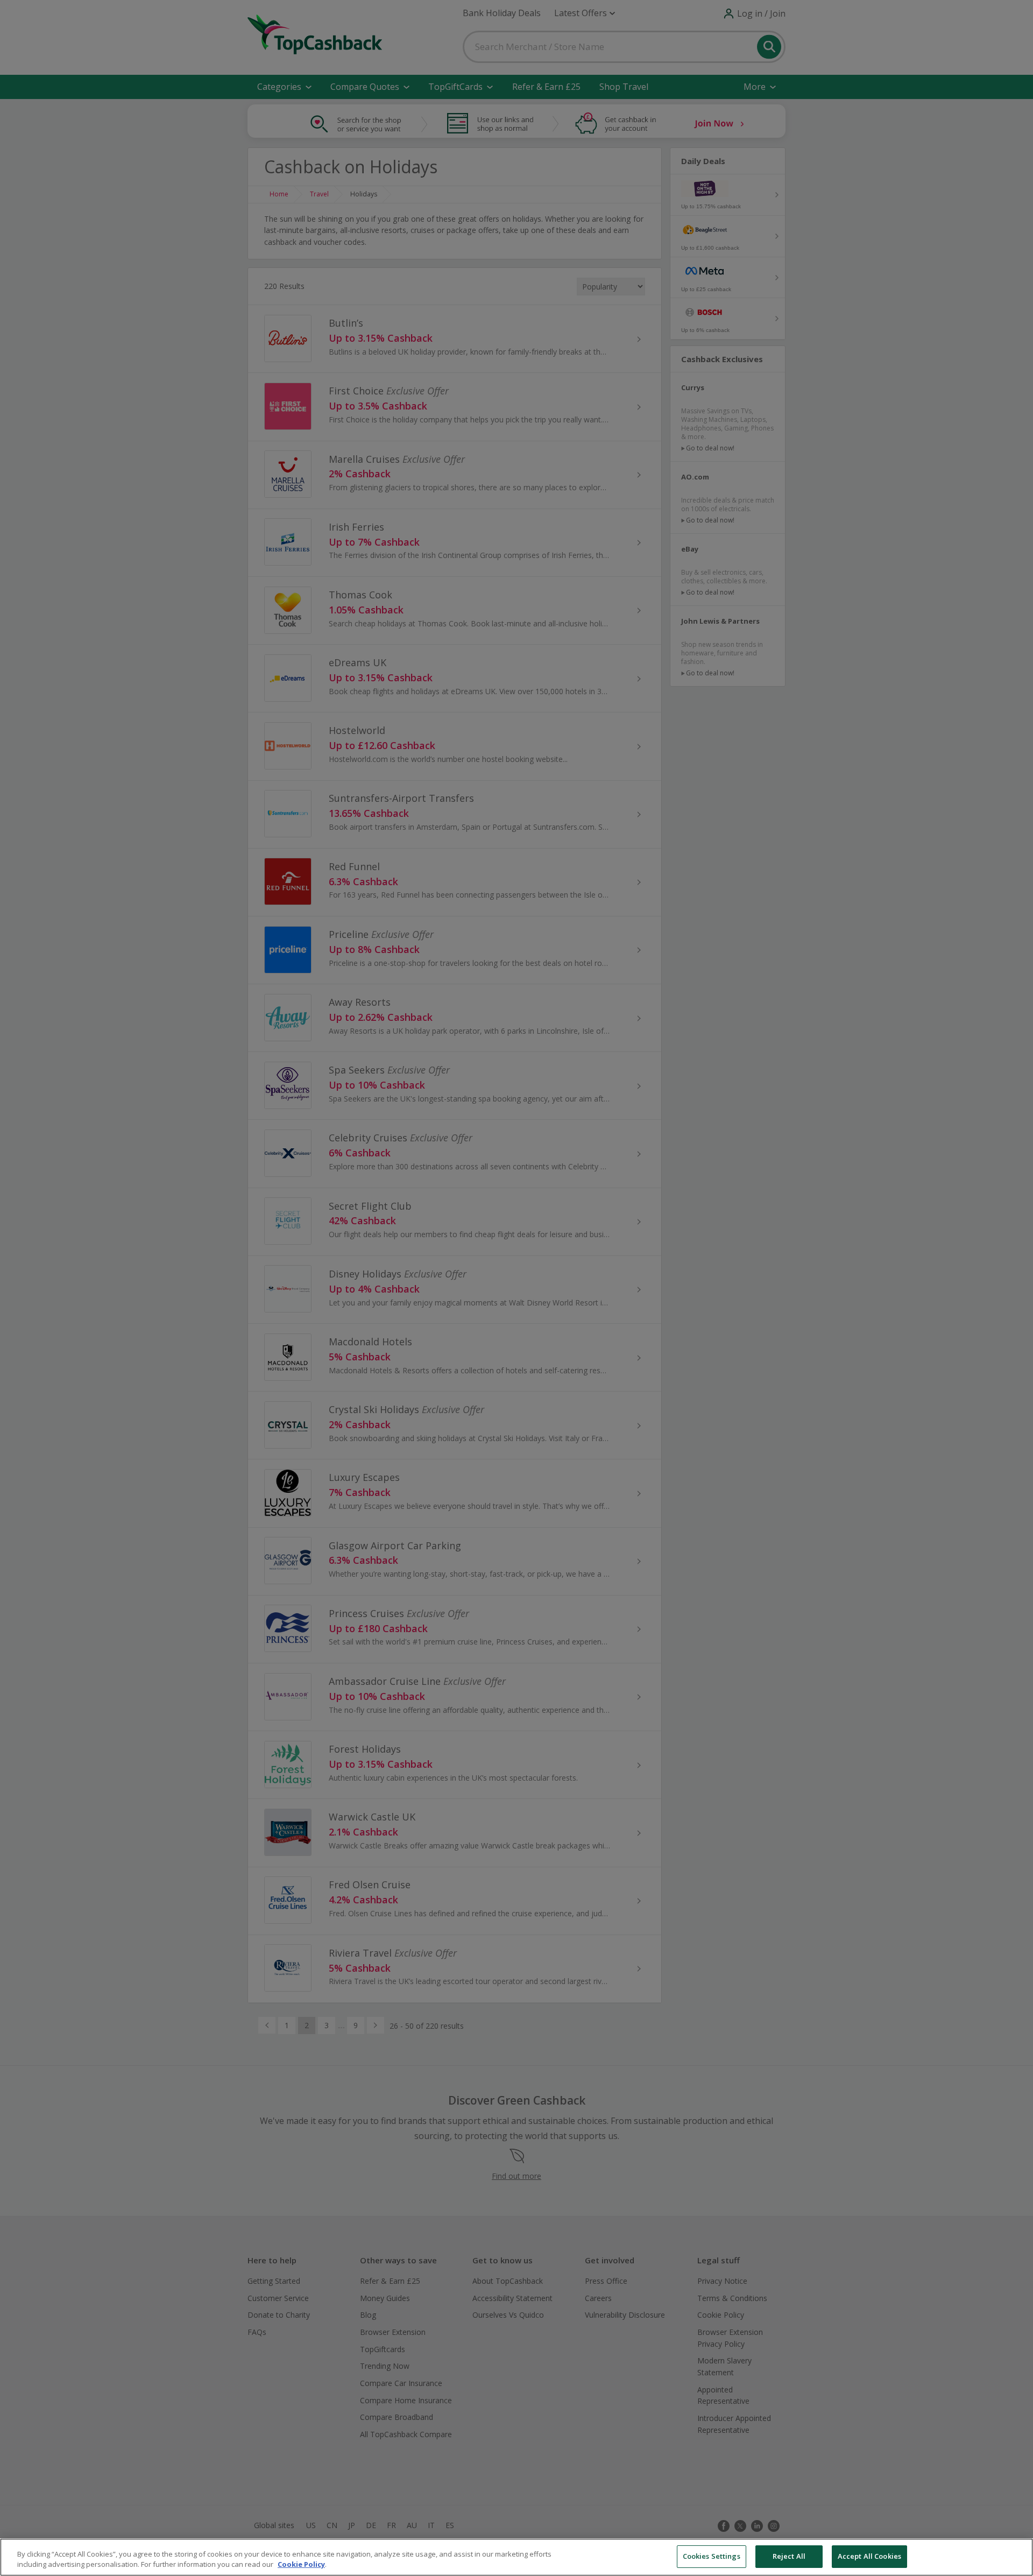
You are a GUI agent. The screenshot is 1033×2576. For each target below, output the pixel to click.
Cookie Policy (301, 2565)
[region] (516, 2557)
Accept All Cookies (869, 2556)
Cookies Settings (712, 2556)
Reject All (789, 2556)
